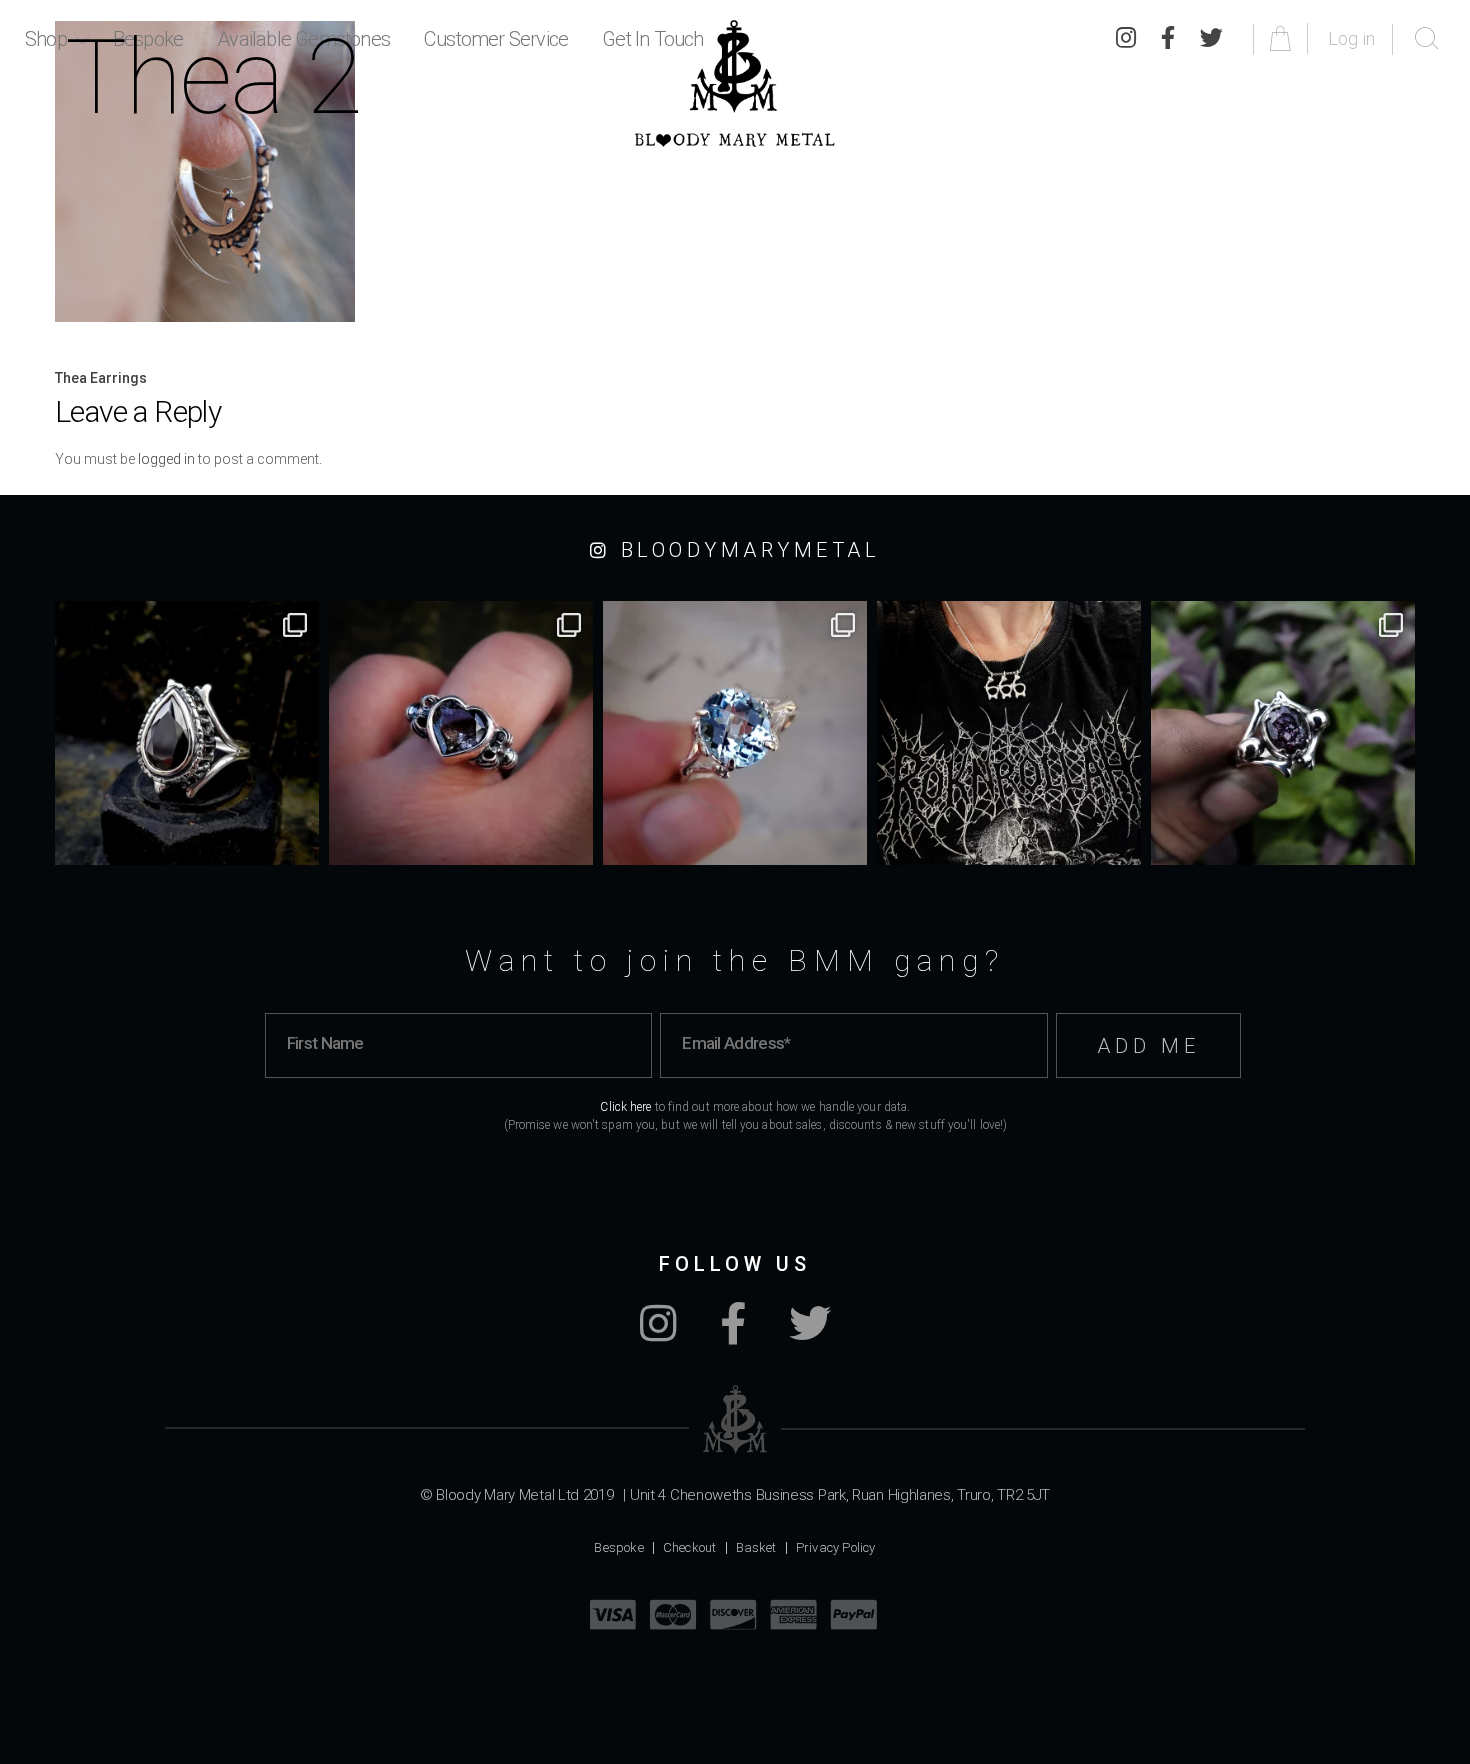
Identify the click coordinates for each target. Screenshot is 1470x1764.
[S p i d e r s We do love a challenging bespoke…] (461, 733)
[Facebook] (733, 1334)
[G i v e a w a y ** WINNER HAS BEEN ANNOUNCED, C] (1009, 733)
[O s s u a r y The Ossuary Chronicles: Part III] (187, 733)
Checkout (690, 1547)
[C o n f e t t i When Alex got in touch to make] (1283, 733)
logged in (166, 459)
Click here (625, 1107)
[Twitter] (810, 1334)
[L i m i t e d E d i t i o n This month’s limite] (735, 733)
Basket (756, 1547)
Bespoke (618, 1547)
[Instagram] (658, 1334)
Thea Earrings (101, 378)
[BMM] (735, 1419)
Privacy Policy (836, 1547)
